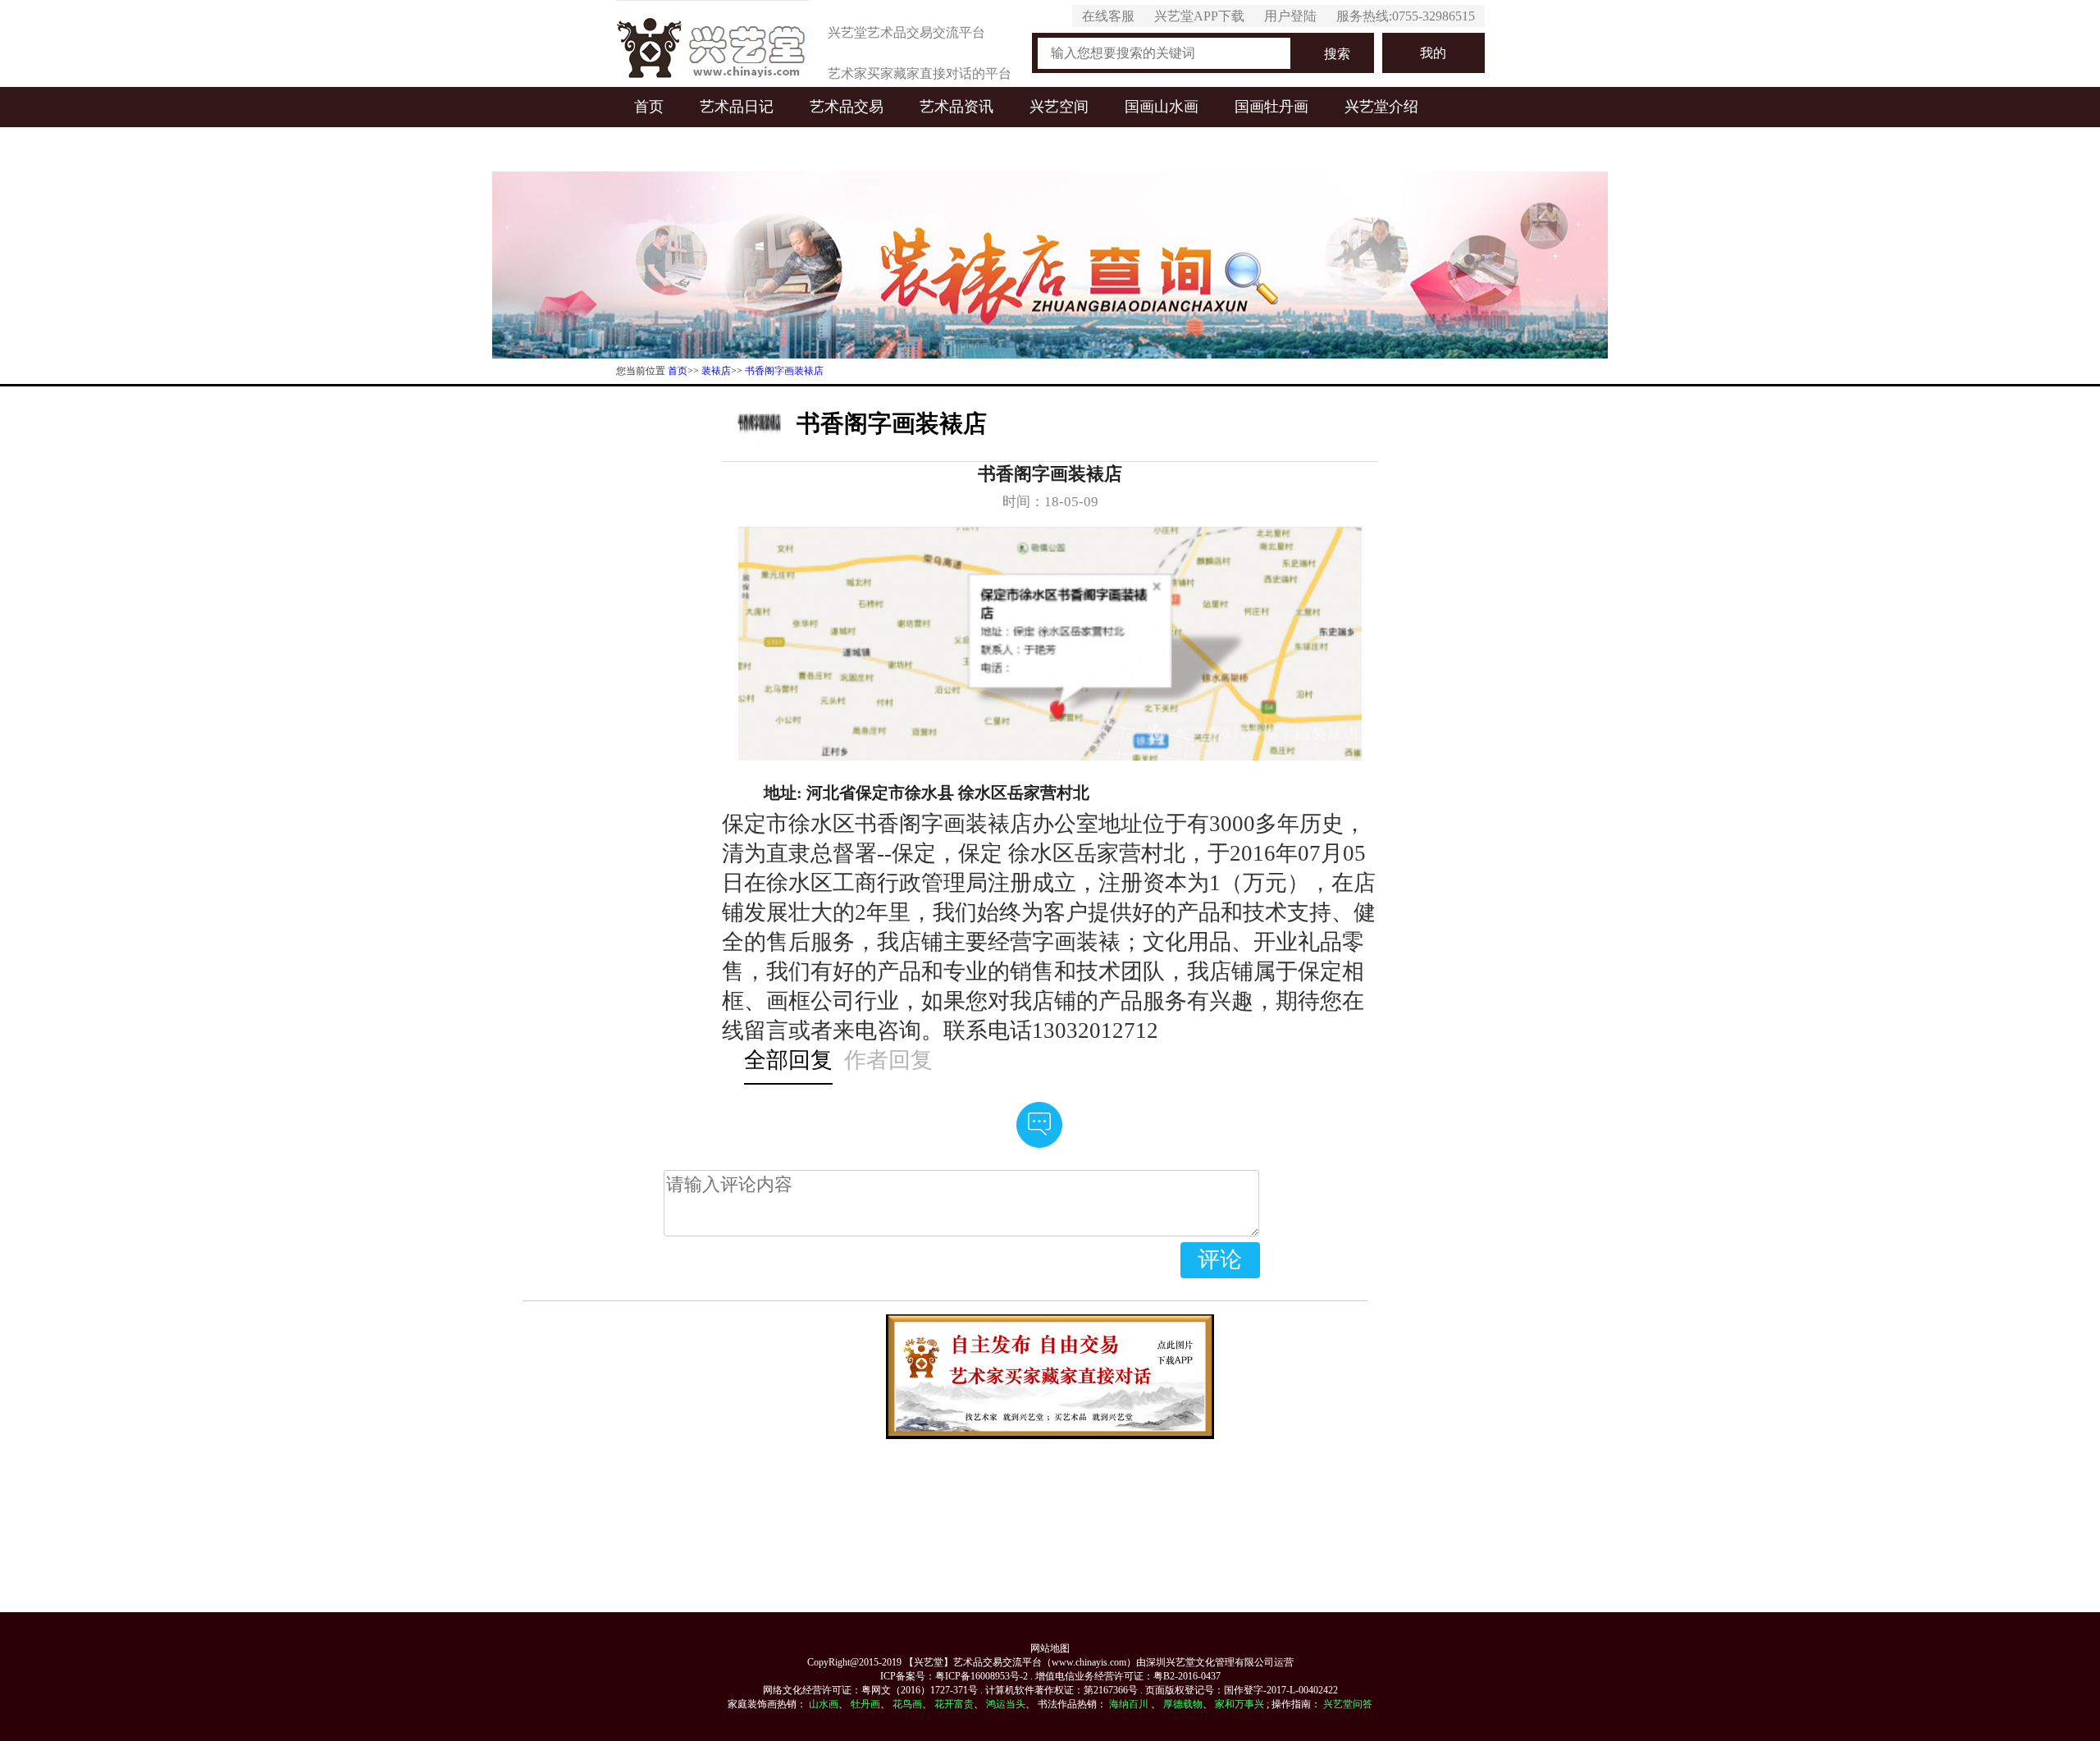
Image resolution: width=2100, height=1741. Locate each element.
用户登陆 (1290, 16)
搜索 (1337, 54)
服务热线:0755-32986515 (1406, 16)
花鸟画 (907, 1704)
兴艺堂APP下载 (1199, 16)
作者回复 (888, 1060)
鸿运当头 (1006, 1704)
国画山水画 (1162, 107)
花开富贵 (954, 1704)
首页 (649, 107)
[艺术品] (712, 43)
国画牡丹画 (1271, 107)
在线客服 (1108, 16)
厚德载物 (1183, 1704)
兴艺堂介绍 (1381, 107)
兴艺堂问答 (1348, 1704)
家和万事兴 (1239, 1704)
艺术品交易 (847, 107)
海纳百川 (1129, 1704)
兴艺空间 (1059, 107)
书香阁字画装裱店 (784, 371)
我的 (1433, 53)
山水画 (824, 1704)
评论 (1220, 1259)
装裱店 (716, 371)
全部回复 (788, 1060)
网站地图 (1050, 1648)
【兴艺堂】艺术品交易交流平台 (973, 1662)
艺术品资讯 (956, 107)
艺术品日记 (737, 107)
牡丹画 (865, 1704)
